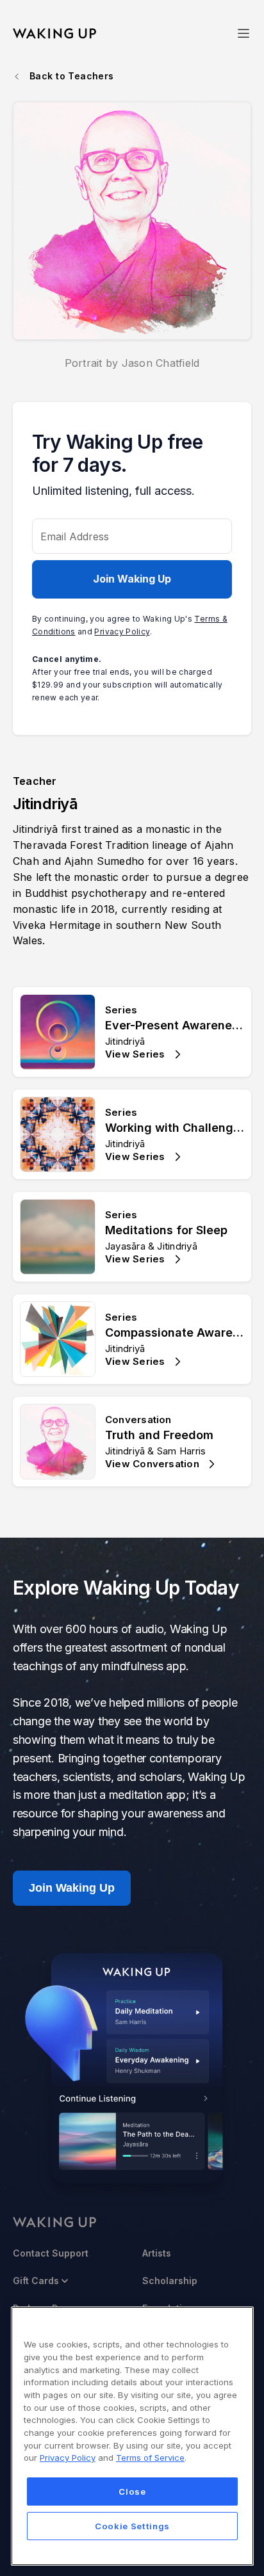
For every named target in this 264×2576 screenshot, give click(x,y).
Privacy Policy (122, 632)
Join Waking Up (132, 579)
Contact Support (51, 2253)
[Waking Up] (54, 34)
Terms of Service (150, 2458)
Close (132, 2491)
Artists (157, 2253)
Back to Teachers (72, 76)
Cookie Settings (132, 2526)
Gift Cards (36, 2281)
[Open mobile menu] (243, 33)
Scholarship (170, 2281)
